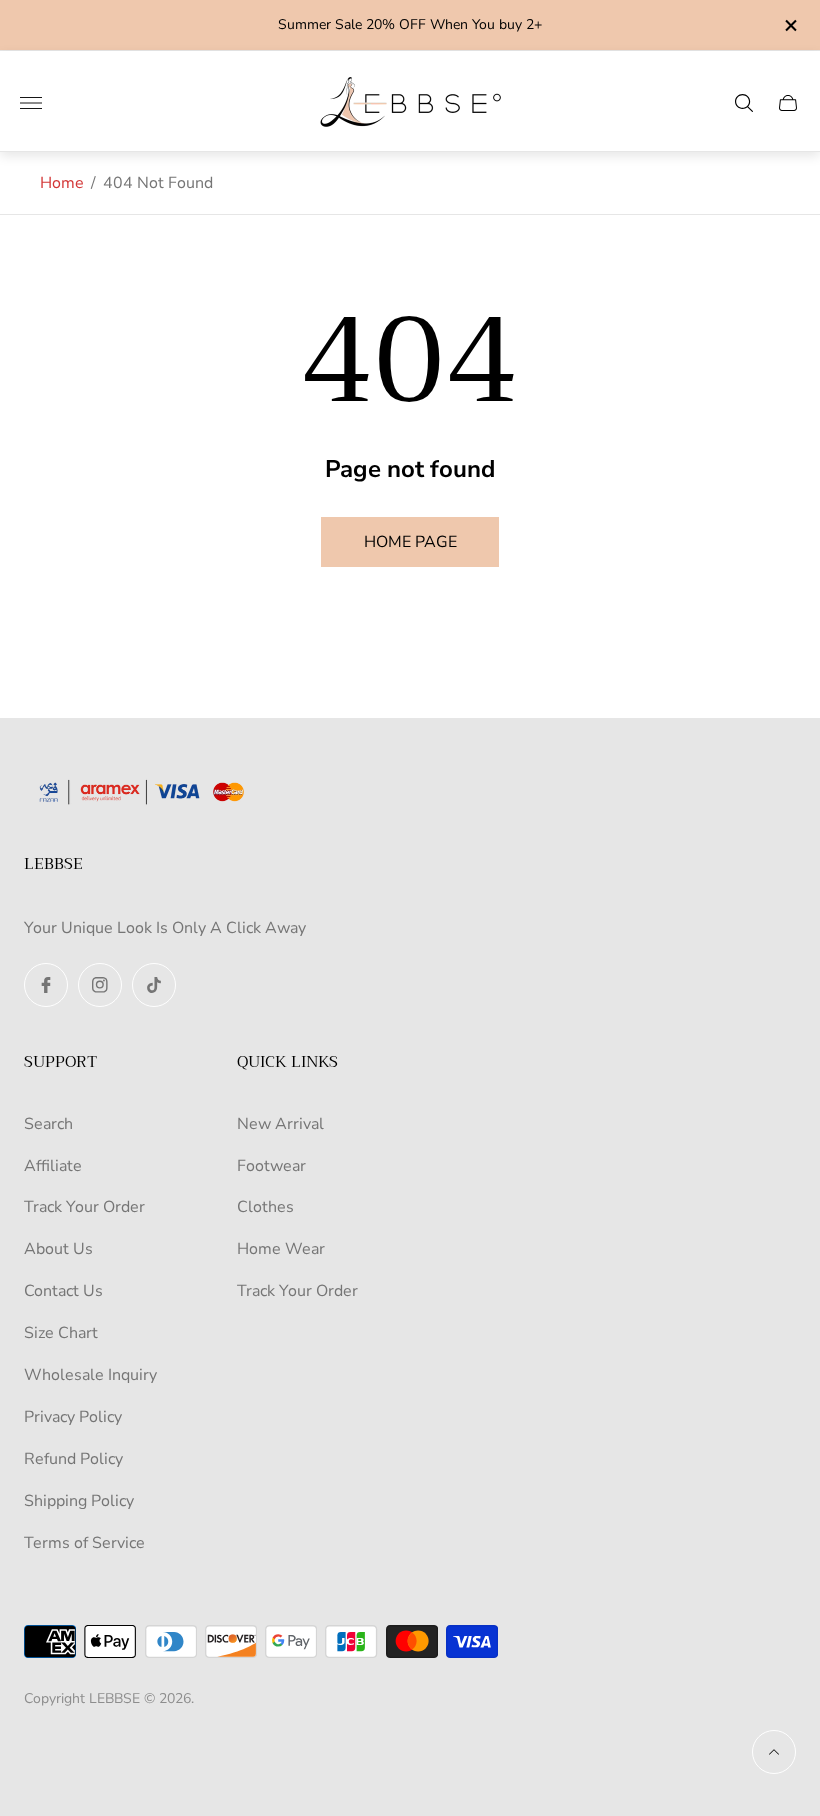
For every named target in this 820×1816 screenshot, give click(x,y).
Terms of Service (84, 1543)
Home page (410, 542)
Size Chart (61, 1333)
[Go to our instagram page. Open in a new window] (100, 985)
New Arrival (280, 1124)
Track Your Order (84, 1207)
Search (48, 1124)
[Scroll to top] (774, 1752)
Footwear (271, 1166)
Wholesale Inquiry (90, 1375)
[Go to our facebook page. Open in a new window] (46, 985)
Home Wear (281, 1249)
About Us (58, 1249)
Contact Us (63, 1291)
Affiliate (53, 1166)
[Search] (744, 103)
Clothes (265, 1207)
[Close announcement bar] (789, 25)
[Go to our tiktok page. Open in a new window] (154, 985)
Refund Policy (73, 1459)
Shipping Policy (79, 1501)
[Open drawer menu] (31, 103)
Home (62, 183)
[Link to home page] (149, 794)
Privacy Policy (73, 1417)
